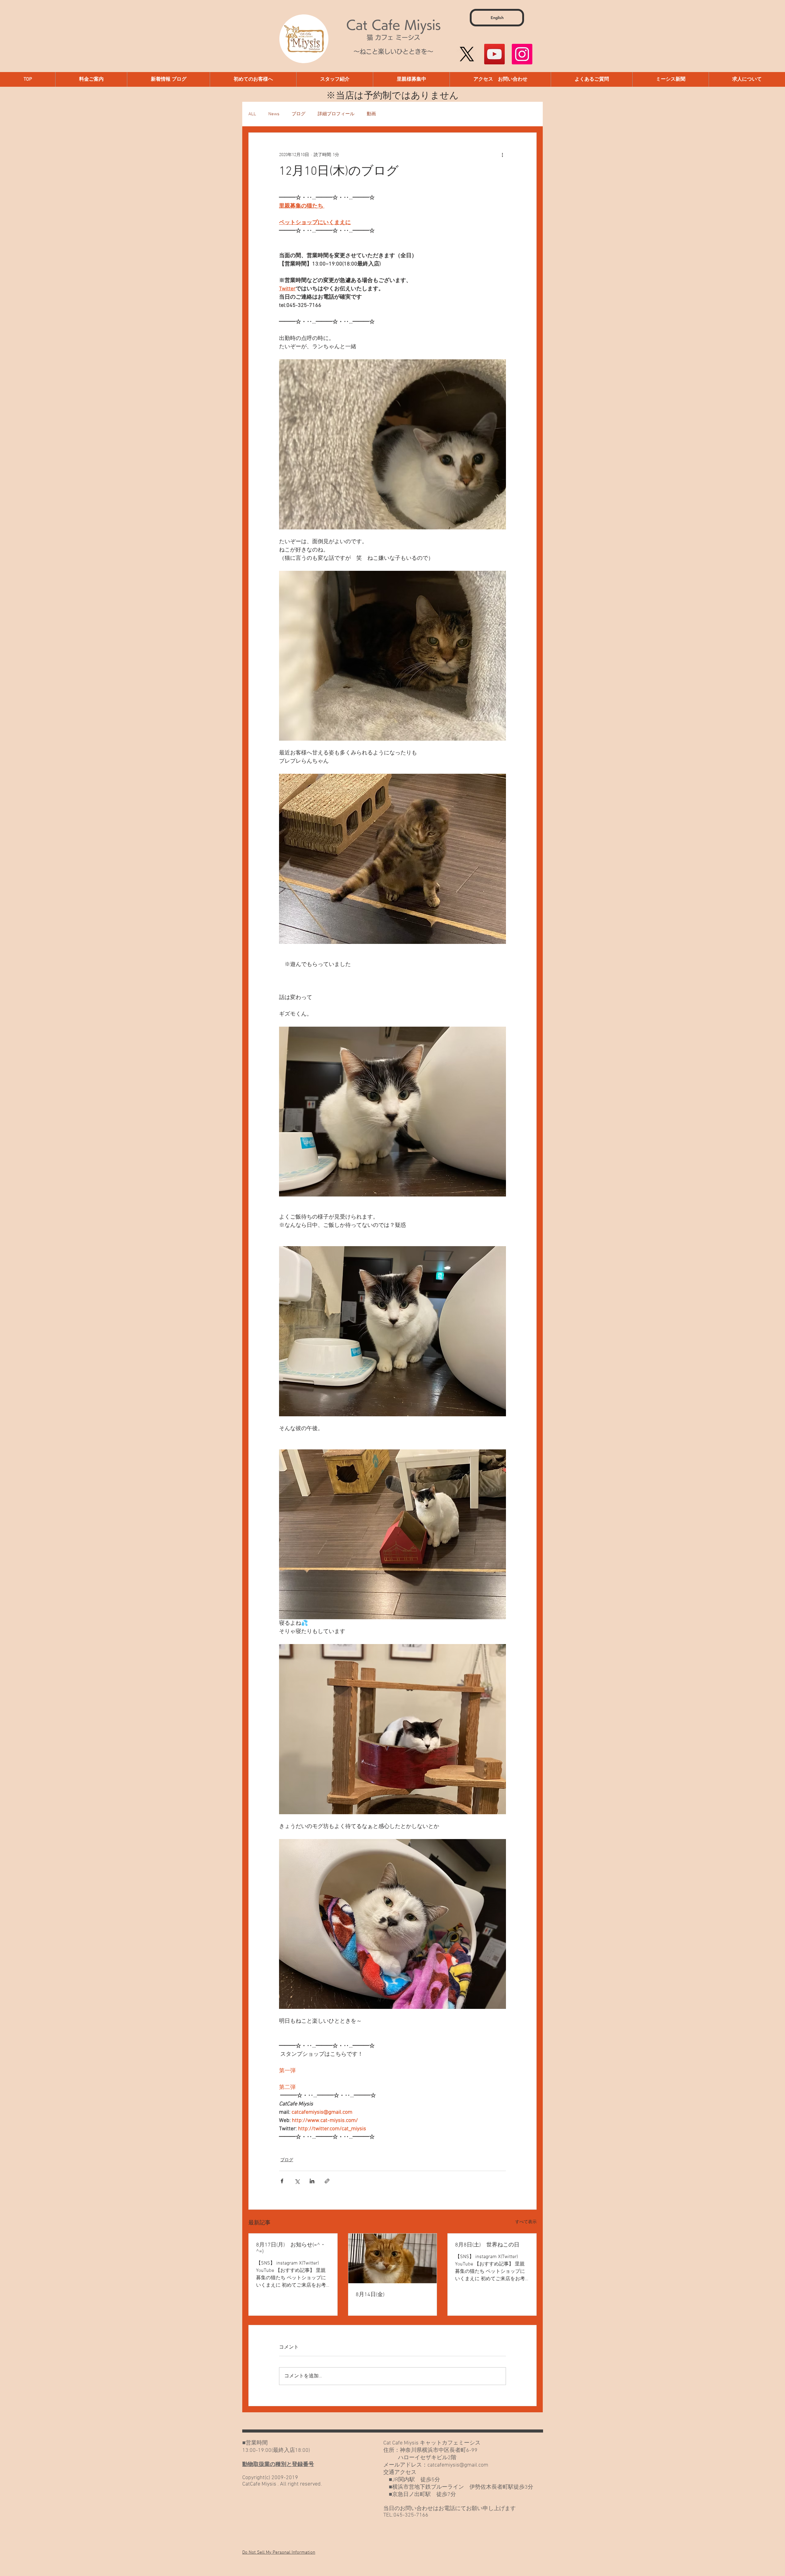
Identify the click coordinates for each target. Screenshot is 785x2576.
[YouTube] (494, 54)
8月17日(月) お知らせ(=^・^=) (291, 2248)
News (274, 114)
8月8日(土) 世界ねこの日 (487, 2245)
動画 (371, 114)
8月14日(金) (370, 2295)
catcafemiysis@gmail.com (458, 2465)
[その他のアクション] (502, 155)
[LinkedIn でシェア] (312, 2181)
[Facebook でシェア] (282, 2181)
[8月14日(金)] (393, 2258)
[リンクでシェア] (327, 2181)
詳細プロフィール (336, 114)
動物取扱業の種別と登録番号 (278, 2465)
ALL (252, 114)
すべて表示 (526, 2222)
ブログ (299, 114)
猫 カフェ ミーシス (393, 37)
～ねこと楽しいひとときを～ (393, 52)
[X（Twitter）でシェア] (297, 2181)
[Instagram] (522, 54)
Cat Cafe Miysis (393, 25)
